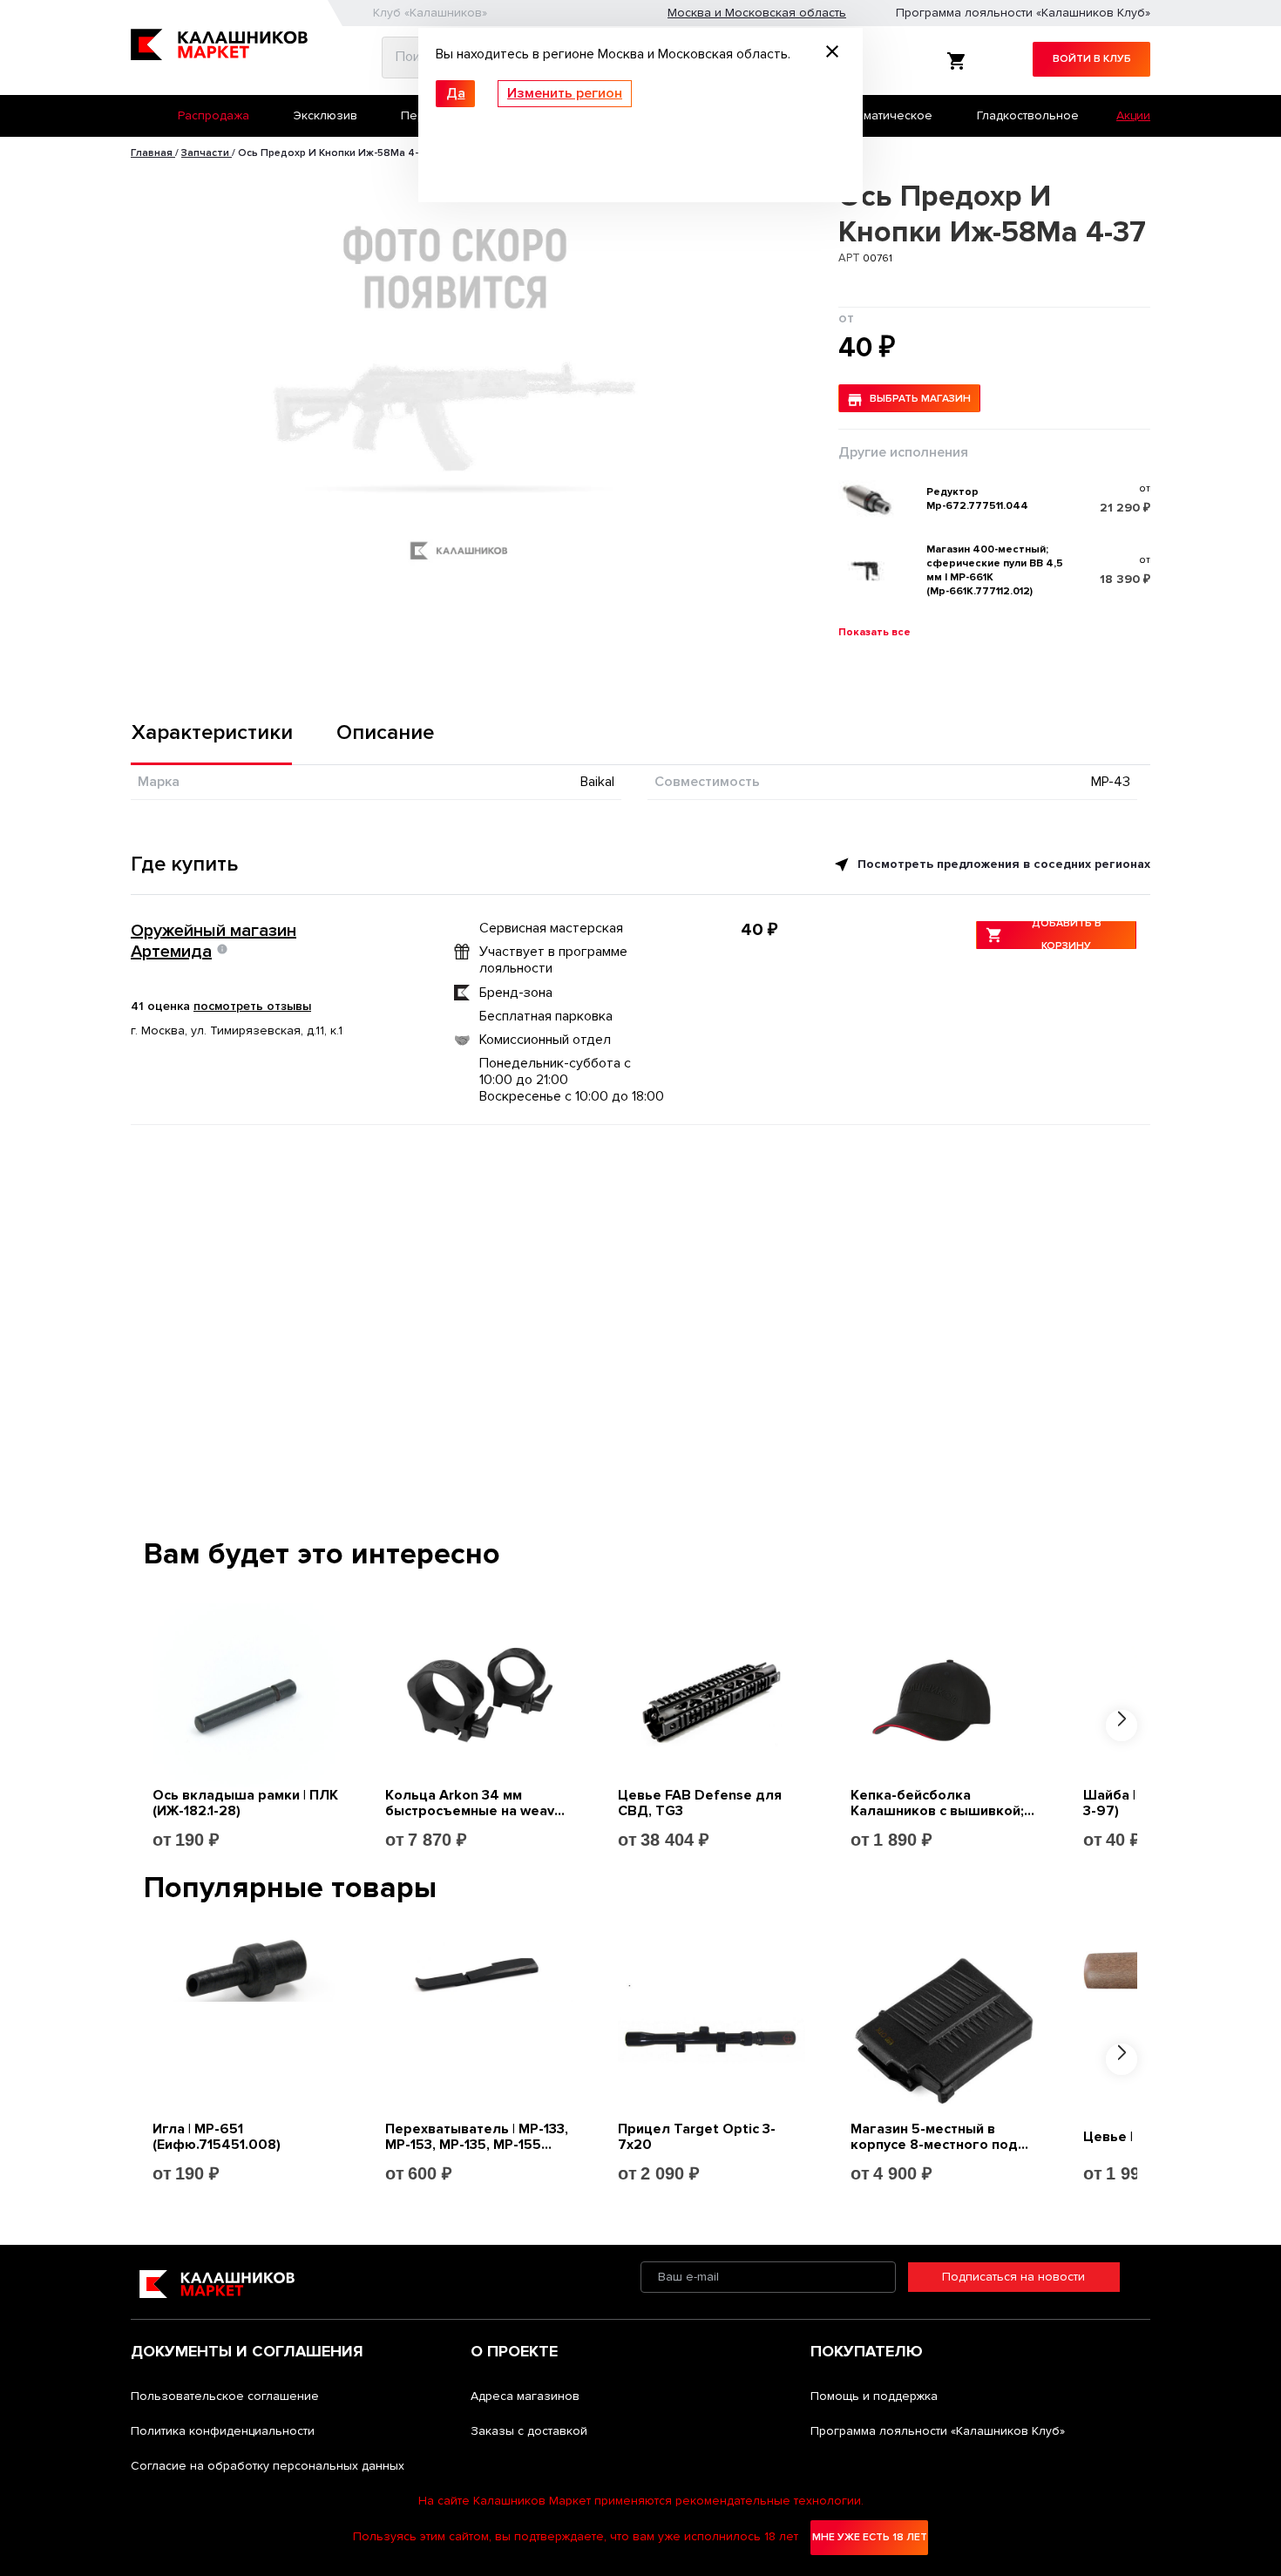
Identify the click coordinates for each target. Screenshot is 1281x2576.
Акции (1133, 115)
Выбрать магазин (920, 399)
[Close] (832, 54)
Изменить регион (565, 93)
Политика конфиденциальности (223, 2431)
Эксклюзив (325, 115)
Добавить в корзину (1067, 935)
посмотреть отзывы (252, 1006)
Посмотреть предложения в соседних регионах (1002, 864)
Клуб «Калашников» (430, 13)
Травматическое (884, 115)
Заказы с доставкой (529, 2431)
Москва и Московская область (757, 13)
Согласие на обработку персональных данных (268, 2466)
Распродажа (213, 115)
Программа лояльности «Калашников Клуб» (1023, 13)
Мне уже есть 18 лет (870, 2537)
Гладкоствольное (1028, 115)
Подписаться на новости (1013, 2277)
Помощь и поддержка (874, 2396)
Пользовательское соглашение (225, 2396)
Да (456, 93)
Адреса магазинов (525, 2396)
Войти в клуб (1092, 59)
